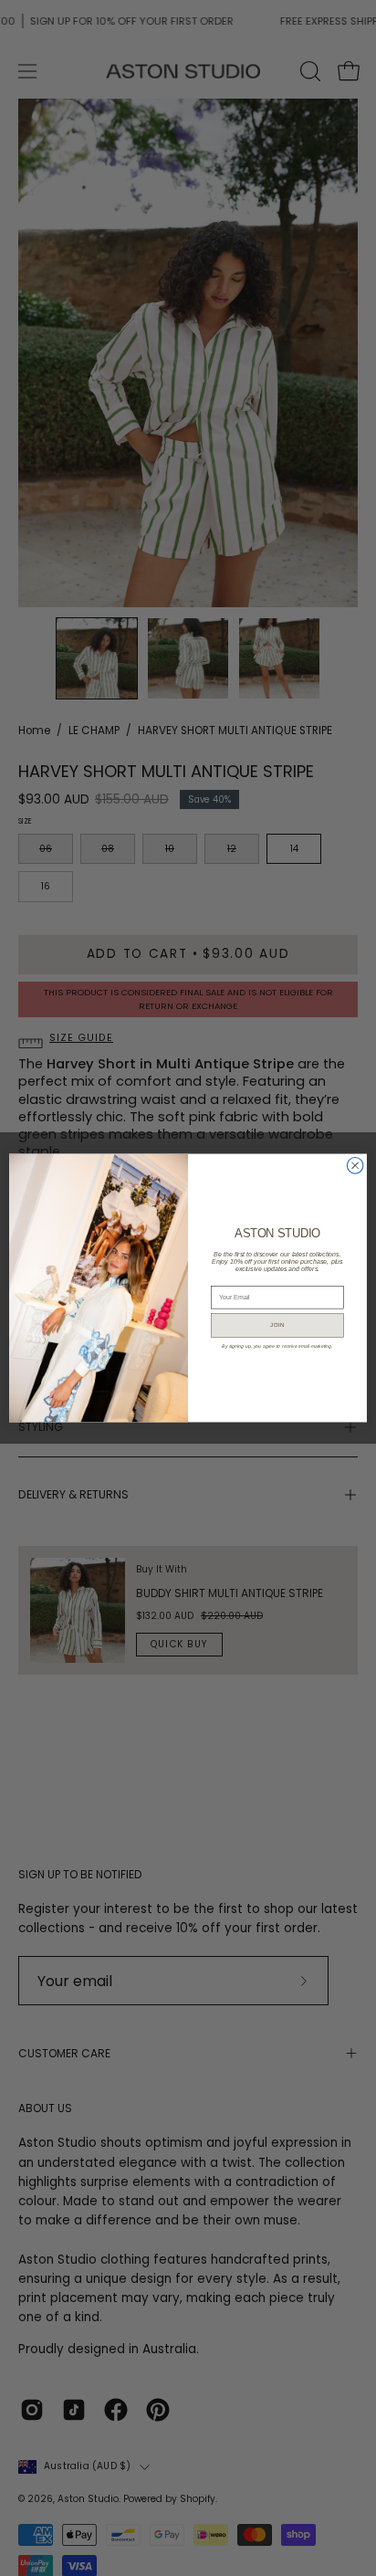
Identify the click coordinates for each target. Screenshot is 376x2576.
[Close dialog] (355, 1166)
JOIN (277, 1325)
